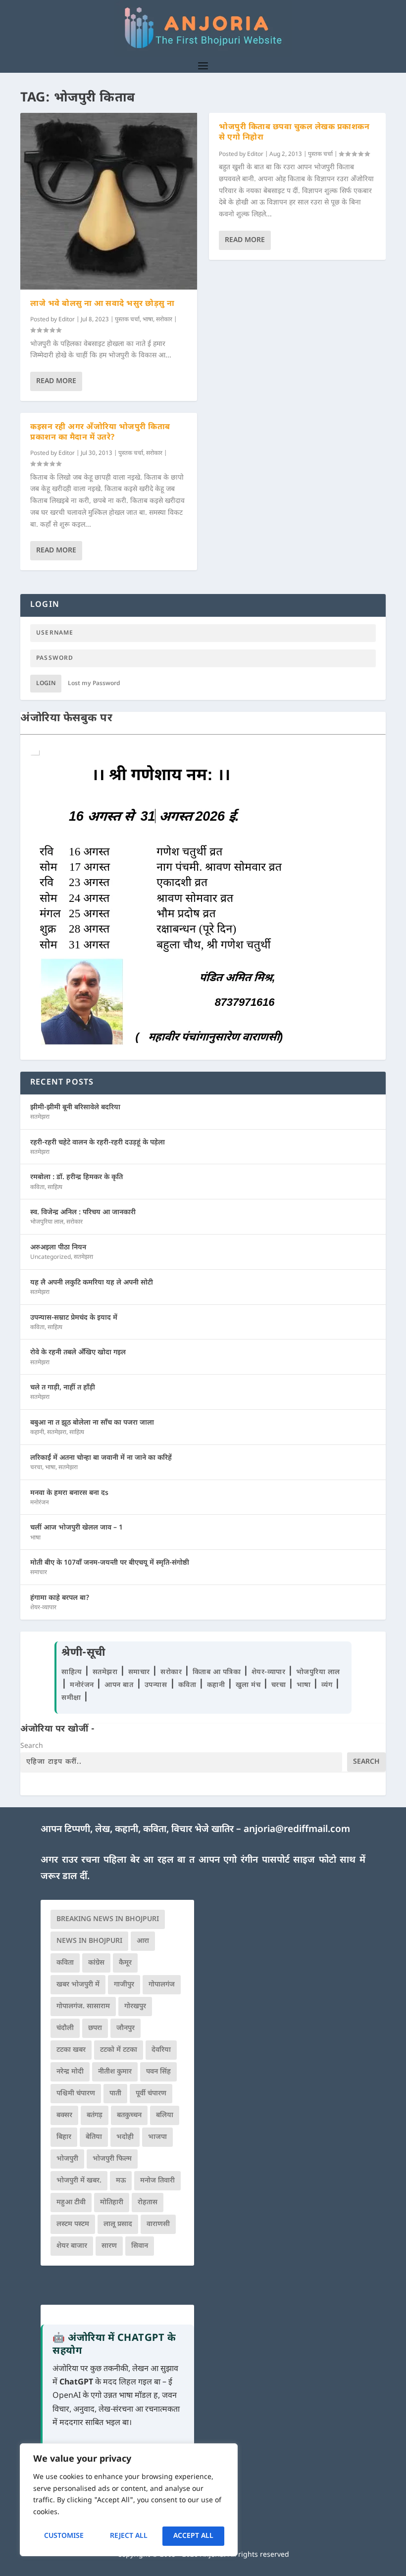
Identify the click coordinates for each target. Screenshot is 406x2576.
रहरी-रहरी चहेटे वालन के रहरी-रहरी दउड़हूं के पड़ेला (98, 1143)
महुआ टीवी (71, 2203)
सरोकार (164, 320)
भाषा (148, 320)
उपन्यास (156, 1685)
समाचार (39, 1573)
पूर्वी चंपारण (151, 2094)
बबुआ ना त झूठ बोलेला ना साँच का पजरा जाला (92, 1423)
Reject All (129, 2536)
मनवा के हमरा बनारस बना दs (69, 1493)
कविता (37, 1188)
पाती (115, 2094)
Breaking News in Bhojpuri (108, 1919)
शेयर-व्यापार (43, 1608)
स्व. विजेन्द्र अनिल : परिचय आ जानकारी (83, 1213)
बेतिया (94, 2137)
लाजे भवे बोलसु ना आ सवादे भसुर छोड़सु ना (102, 304)
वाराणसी (158, 2224)
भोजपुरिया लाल (47, 1222)
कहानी (37, 1433)
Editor (67, 320)
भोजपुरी (67, 2159)
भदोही (125, 2137)
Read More (56, 381)
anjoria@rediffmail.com (297, 1830)
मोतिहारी (112, 2203)
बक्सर (64, 2115)
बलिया (165, 2115)
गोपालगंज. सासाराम (83, 2006)
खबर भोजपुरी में (78, 1985)
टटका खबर (71, 2050)
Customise (64, 2536)
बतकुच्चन (129, 2115)
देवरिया (161, 2050)
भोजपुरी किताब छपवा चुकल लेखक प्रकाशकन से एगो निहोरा (294, 133)
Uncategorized (51, 1257)
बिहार (64, 2137)
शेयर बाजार (72, 2246)
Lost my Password (94, 684)
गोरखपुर (135, 2006)
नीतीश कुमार (115, 2072)
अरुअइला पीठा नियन (58, 1248)
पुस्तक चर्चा (127, 320)
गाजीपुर (124, 1985)
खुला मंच (249, 1685)
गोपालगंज (162, 1985)
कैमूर (125, 1963)
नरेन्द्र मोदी (70, 2072)
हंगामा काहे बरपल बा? (60, 1598)
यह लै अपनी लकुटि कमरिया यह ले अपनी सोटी (92, 1283)
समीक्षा (72, 1698)
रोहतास (148, 2203)
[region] (129, 2500)
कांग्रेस (96, 1963)
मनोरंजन (40, 1503)
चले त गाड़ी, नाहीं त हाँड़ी (63, 1388)
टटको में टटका (119, 2050)
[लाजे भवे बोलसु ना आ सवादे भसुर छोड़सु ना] (109, 201)
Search (32, 1746)
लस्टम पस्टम (73, 2224)
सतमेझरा (40, 1117)
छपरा (95, 2028)
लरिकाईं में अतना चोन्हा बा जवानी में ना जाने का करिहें (101, 1458)
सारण (109, 2246)
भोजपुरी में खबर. (79, 2181)
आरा (143, 1941)
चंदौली (65, 2028)
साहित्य (55, 1188)
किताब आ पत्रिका (218, 1672)
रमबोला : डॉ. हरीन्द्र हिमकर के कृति (76, 1177)
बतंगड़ (95, 2115)
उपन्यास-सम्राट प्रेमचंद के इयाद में (74, 1318)
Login (46, 684)
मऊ (121, 2181)
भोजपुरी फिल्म (112, 2159)
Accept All (193, 2536)
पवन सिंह (158, 2072)
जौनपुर (126, 2028)
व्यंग (328, 1685)
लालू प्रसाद (118, 2224)
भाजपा (157, 2137)
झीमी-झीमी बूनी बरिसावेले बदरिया (75, 1108)
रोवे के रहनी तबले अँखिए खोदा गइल (78, 1353)
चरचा (36, 1468)
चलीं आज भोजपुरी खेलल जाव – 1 (76, 1528)
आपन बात (119, 1685)
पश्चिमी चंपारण (76, 2094)
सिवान (140, 2246)
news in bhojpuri (89, 1941)
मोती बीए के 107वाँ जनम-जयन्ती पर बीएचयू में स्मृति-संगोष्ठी (110, 1563)
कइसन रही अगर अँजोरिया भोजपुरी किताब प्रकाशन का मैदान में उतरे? (100, 433)
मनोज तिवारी (157, 2181)
